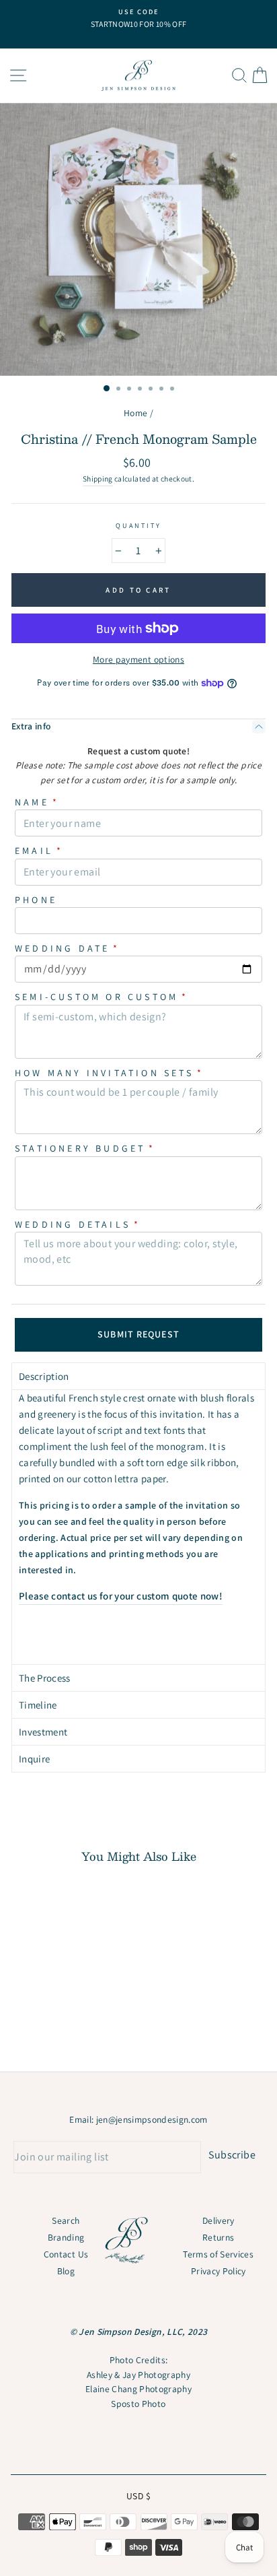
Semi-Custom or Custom (102, 997)
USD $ (138, 2496)
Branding (66, 2237)
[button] (138, 1376)
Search (66, 2220)
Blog (66, 2271)
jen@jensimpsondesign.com (152, 2119)
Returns (218, 2237)
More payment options (138, 659)
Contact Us (66, 2254)
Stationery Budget (85, 1148)
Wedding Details (78, 1224)
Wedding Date (68, 948)
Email (39, 851)
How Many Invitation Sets (109, 1073)
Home (135, 413)
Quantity (138, 526)
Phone (36, 900)
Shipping (98, 478)
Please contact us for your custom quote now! (121, 1596)
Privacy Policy (219, 2271)
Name (37, 802)
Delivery (219, 2220)
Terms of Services (218, 2254)
